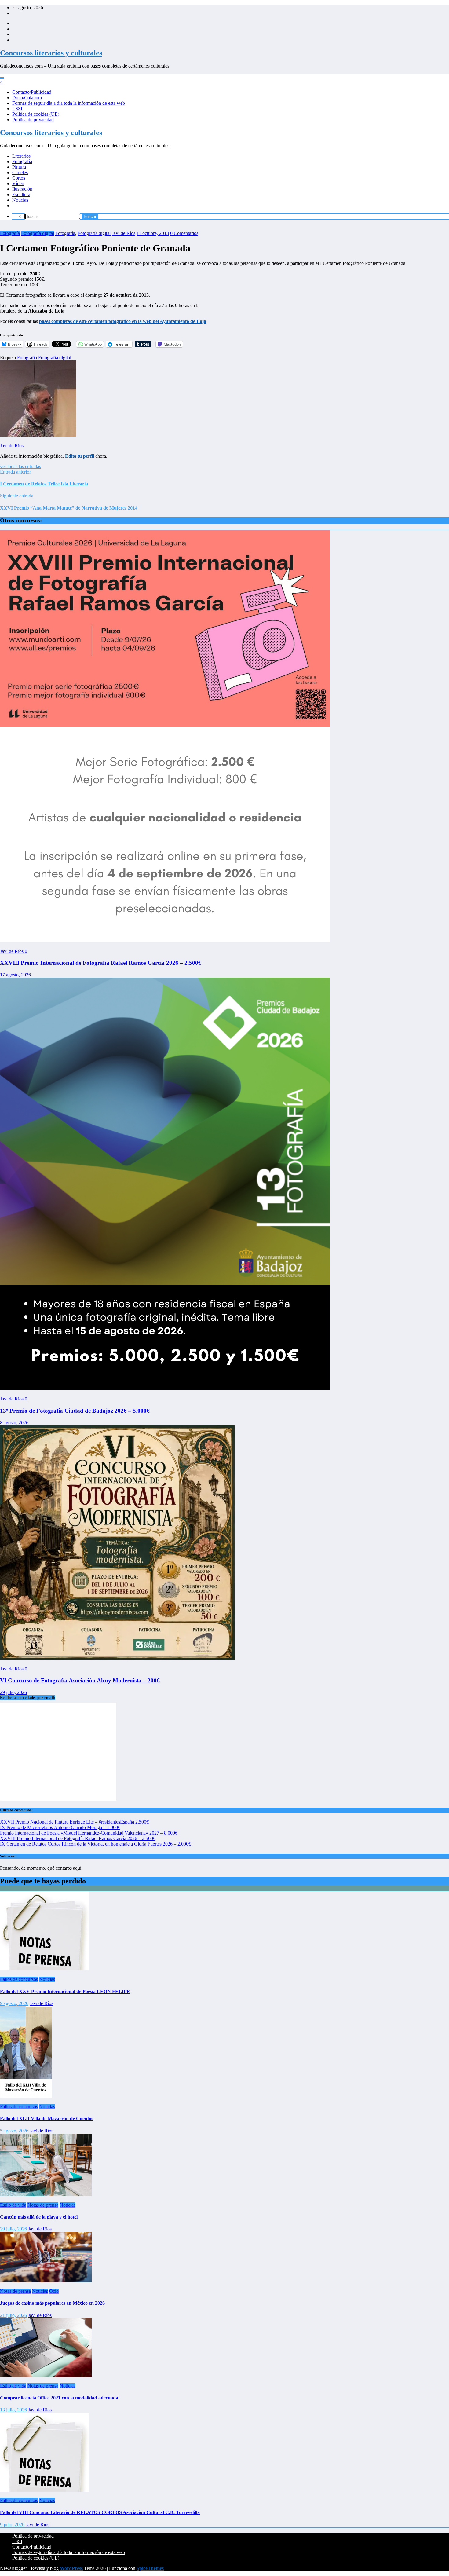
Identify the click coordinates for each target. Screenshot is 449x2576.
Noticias (20, 200)
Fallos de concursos (19, 1979)
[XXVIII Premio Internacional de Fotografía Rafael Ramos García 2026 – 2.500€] (165, 941)
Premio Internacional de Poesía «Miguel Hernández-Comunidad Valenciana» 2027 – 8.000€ (89, 1833)
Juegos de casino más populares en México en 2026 (52, 2303)
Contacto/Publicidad (32, 92)
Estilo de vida (13, 2205)
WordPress (71, 2568)
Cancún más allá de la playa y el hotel (39, 2217)
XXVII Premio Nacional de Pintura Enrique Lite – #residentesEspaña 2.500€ (74, 1822)
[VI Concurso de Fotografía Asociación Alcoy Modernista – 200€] (117, 1658)
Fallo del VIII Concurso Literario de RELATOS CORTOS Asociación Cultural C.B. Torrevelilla (100, 2512)
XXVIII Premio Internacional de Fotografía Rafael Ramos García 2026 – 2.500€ (101, 963)
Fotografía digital (38, 233)
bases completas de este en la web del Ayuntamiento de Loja (123, 321)
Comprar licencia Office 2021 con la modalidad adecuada (59, 2398)
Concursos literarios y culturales (51, 53)
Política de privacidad (33, 120)
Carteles (20, 172)
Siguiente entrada (17, 496)
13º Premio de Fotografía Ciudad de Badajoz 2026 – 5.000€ (75, 1411)
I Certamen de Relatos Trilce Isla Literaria (44, 484)
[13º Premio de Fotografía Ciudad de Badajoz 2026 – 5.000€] (165, 1388)
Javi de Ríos (124, 233)
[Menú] (2, 78)
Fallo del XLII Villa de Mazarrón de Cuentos (47, 2119)
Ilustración (22, 189)
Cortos (19, 178)
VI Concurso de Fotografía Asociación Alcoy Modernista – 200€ (80, 1680)
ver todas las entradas (20, 466)
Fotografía (22, 161)
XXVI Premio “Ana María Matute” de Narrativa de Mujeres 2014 (69, 508)
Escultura (21, 194)
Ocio (54, 2291)
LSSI (17, 109)
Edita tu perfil (80, 456)
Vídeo (18, 183)
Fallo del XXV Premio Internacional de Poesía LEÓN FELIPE (65, 1991)
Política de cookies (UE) (36, 114)
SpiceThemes (150, 2568)
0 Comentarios (184, 233)
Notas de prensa (43, 2205)
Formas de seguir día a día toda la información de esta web (69, 103)
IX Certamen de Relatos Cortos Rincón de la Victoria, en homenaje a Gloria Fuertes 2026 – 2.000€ (95, 1844)
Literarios (21, 156)
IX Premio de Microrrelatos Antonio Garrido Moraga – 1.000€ (60, 1827)
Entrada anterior (15, 472)
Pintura (19, 167)
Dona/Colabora (27, 98)
